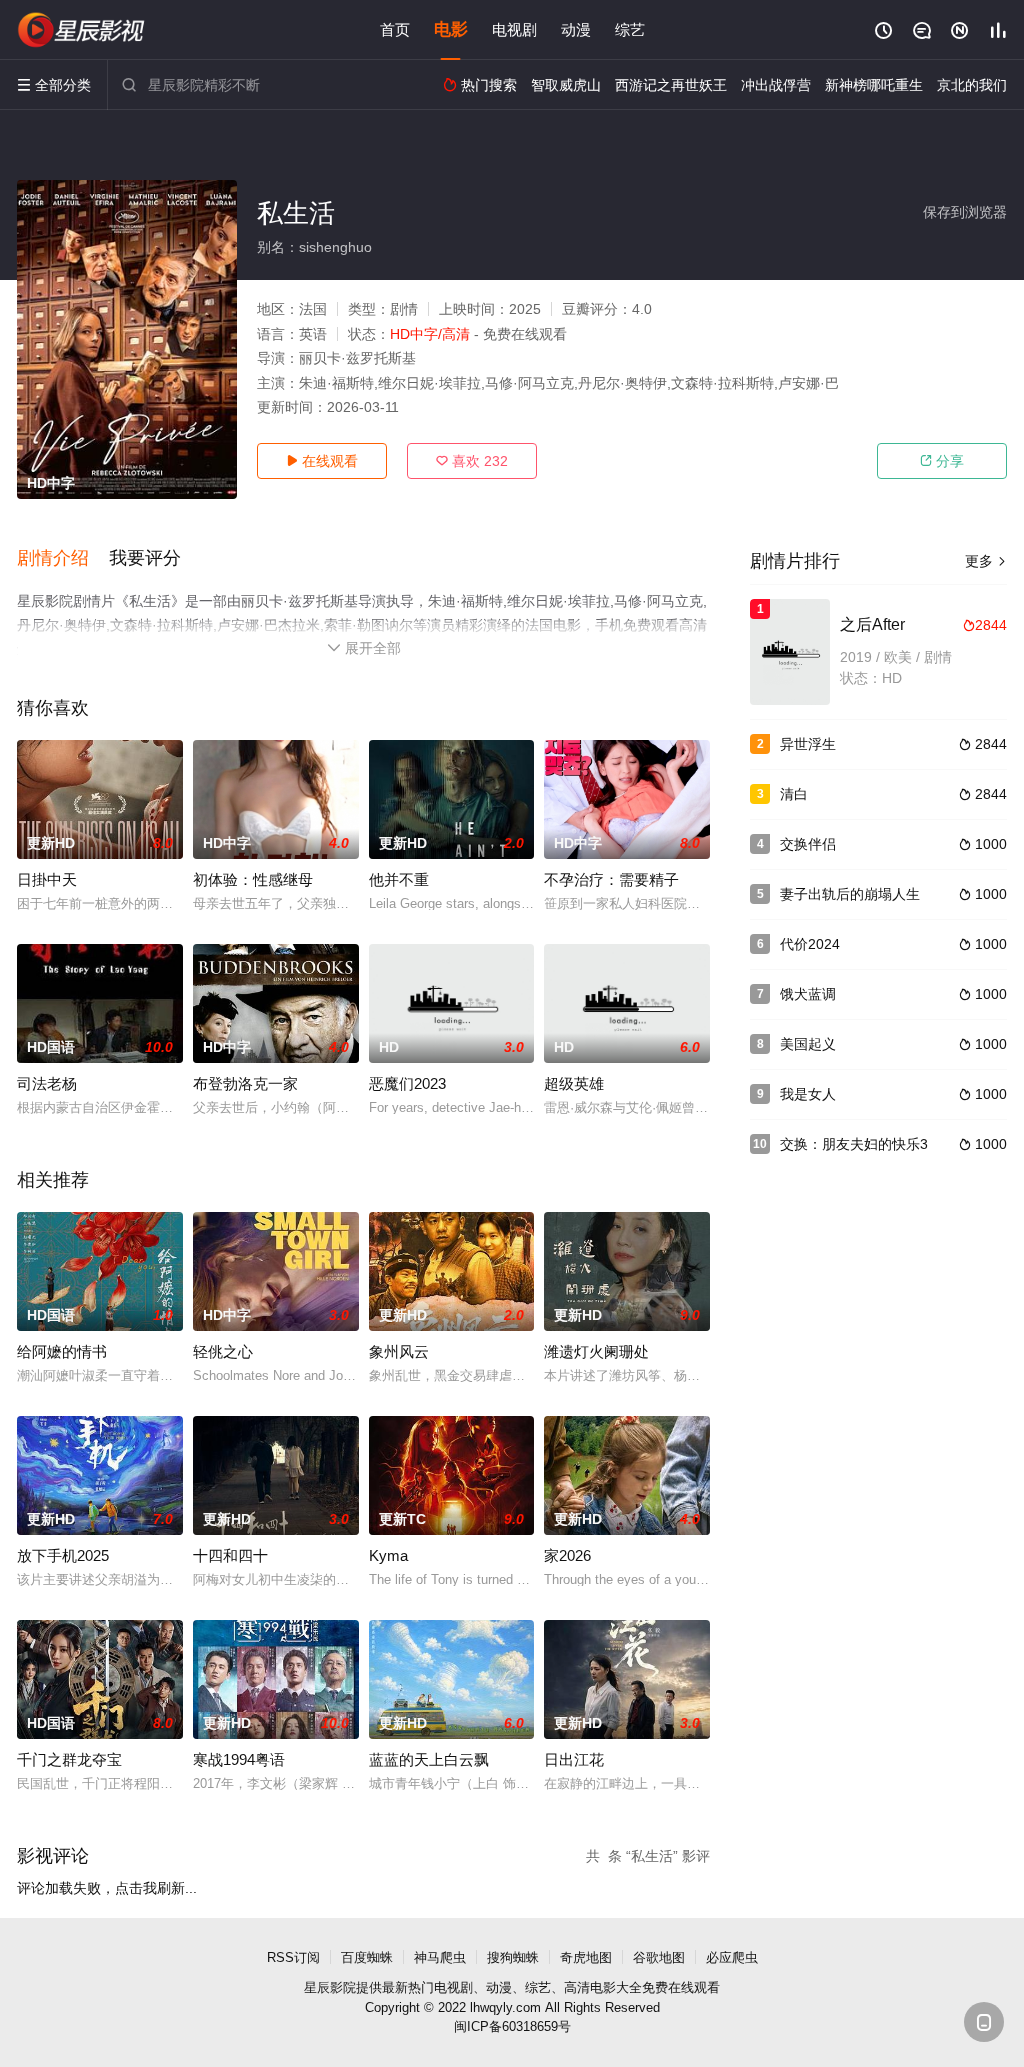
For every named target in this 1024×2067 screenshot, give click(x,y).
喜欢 (472, 461)
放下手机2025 (63, 1555)
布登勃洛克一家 (245, 1083)
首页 (395, 29)
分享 (942, 461)
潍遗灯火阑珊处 (596, 1351)
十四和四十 (230, 1555)
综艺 (630, 29)
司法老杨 (47, 1083)
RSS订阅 (293, 1957)
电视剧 (514, 29)
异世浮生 (808, 744)
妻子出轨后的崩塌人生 (850, 894)
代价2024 (810, 944)
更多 (986, 561)
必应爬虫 (732, 1957)
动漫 (576, 29)
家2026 (567, 1555)
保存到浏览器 (965, 212)
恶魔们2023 (407, 1083)
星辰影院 (330, 1987)
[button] (63, 559)
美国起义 (808, 1044)
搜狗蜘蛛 (513, 1957)
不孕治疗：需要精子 (611, 879)
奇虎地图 (586, 1957)
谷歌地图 (659, 1957)
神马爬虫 (440, 1957)
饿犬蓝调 (808, 994)
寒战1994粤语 (239, 1759)
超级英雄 (574, 1083)
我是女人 (808, 1094)
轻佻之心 (223, 1351)
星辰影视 (82, 30)
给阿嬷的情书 (62, 1351)
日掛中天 (47, 879)
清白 (794, 794)
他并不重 (399, 879)
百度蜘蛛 (367, 1957)
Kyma (388, 1555)
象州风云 (399, 1351)
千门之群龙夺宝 (69, 1759)
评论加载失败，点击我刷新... (107, 1888)
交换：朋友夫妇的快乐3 (854, 1144)
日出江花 (574, 1759)
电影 (451, 29)
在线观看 (322, 461)
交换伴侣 (808, 844)
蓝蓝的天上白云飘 (429, 1759)
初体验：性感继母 (253, 879)
